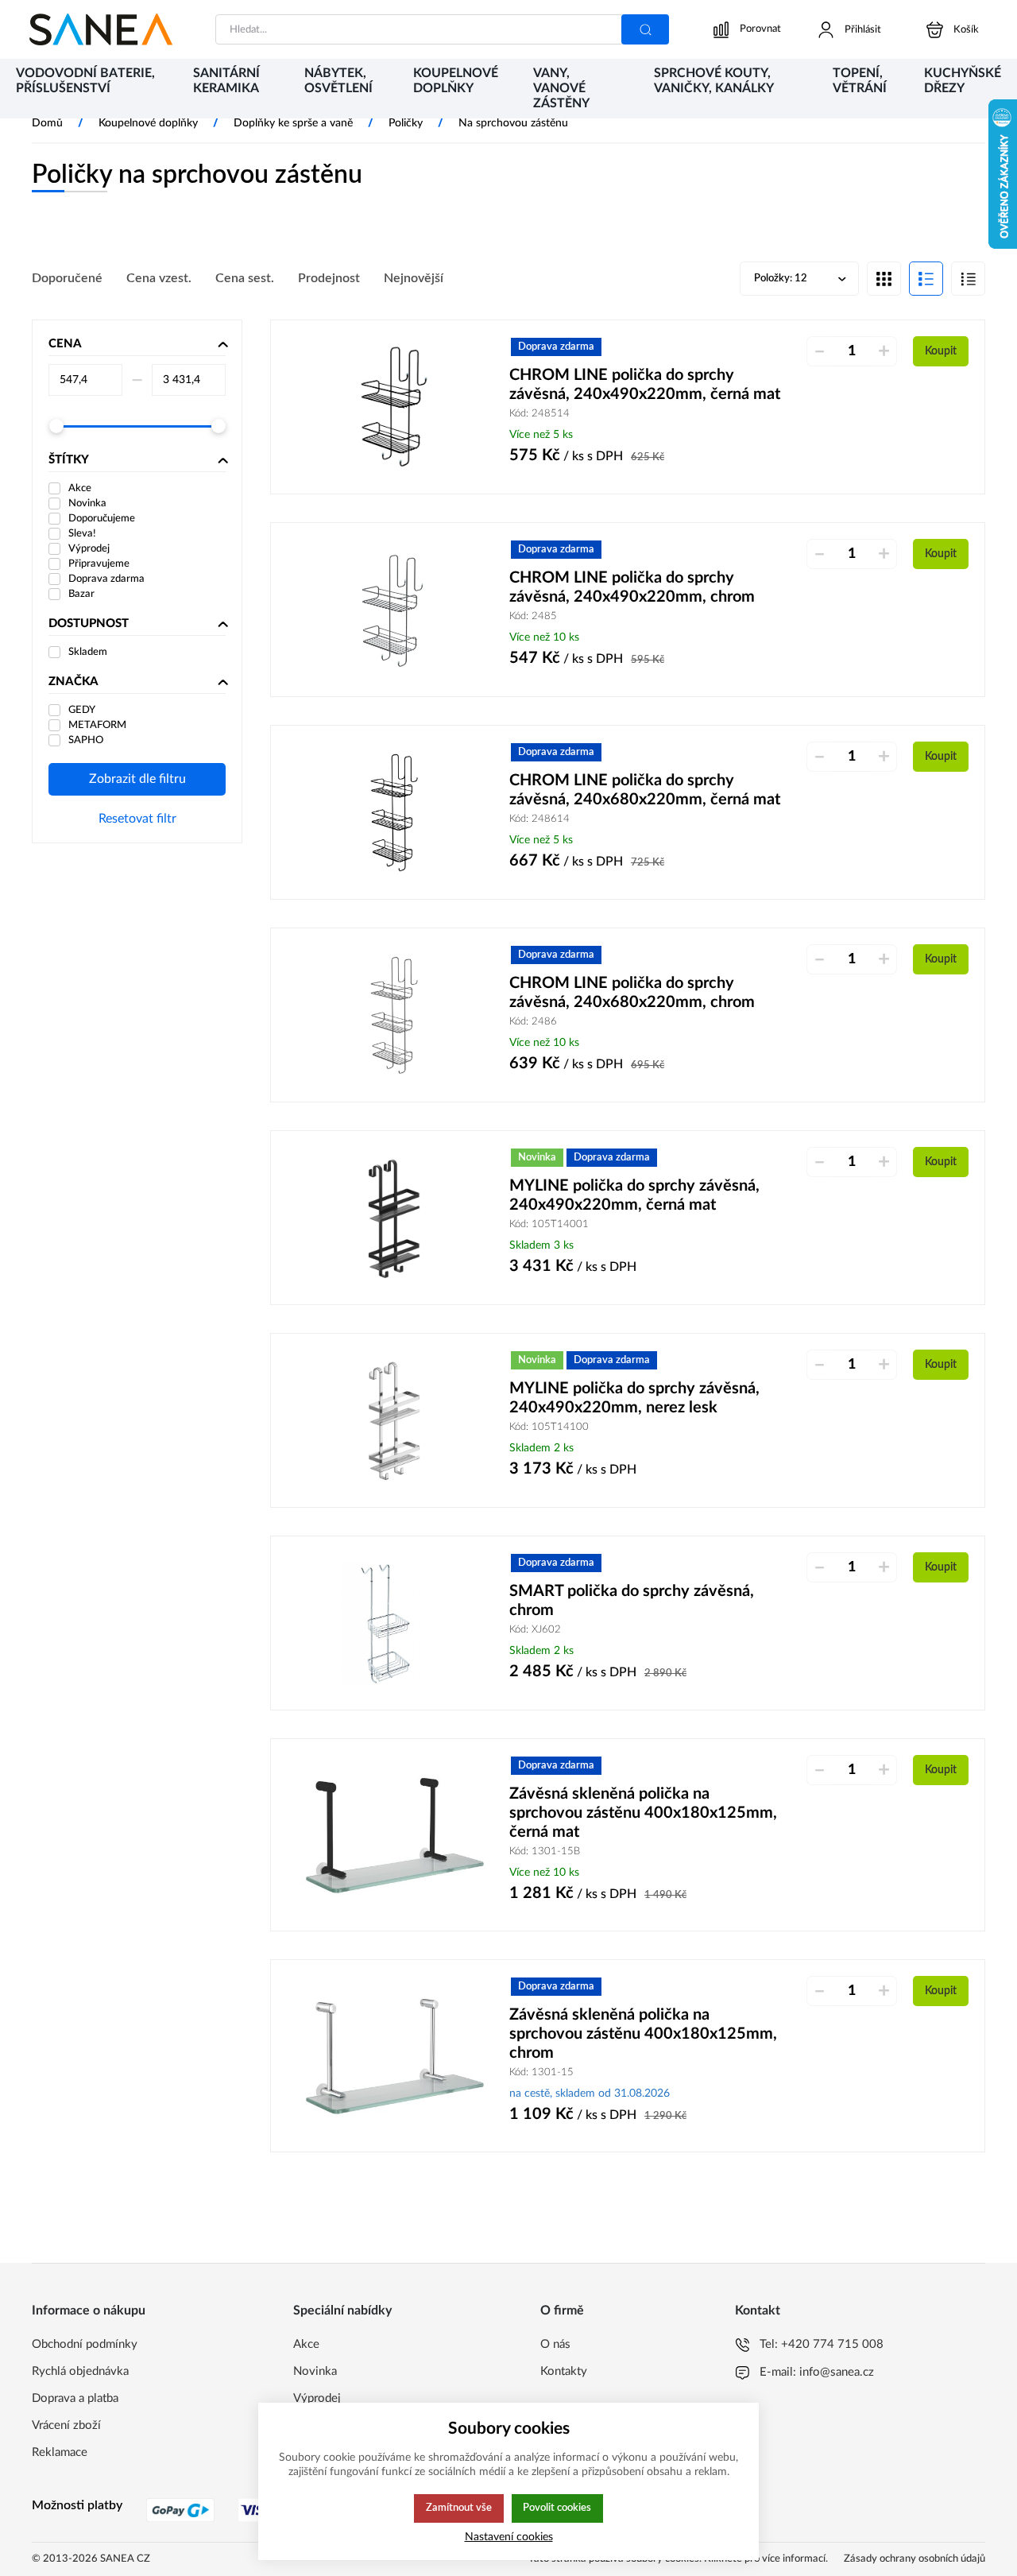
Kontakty (564, 2371)
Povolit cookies (557, 2508)
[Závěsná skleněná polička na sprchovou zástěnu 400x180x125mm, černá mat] (394, 1835)
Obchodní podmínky (85, 2344)
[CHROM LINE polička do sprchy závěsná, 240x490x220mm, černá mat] (394, 407)
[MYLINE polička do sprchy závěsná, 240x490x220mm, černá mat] (394, 1218)
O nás (555, 2344)
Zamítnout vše (459, 2508)
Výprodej (317, 2398)
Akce (306, 2344)
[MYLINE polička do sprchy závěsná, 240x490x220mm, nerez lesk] (394, 1420)
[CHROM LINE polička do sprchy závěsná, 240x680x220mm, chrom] (394, 1015)
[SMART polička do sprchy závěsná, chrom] (394, 1623)
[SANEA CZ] (101, 29)
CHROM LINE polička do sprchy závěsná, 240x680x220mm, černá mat (645, 790)
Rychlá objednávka (80, 2371)
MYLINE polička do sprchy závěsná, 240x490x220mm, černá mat (634, 1195)
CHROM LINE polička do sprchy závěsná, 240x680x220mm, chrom (632, 993)
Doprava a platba (75, 2398)
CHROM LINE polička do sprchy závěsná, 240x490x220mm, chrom (632, 587)
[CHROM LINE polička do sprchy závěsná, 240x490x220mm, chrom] (394, 610)
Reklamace (60, 2452)
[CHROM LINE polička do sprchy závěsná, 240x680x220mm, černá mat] (394, 812)
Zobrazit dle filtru (137, 779)
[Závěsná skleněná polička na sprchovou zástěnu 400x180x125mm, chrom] (394, 2056)
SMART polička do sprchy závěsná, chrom (632, 1601)
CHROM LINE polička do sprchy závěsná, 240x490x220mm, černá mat (645, 385)
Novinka (315, 2371)
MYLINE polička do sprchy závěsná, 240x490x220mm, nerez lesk (634, 1398)
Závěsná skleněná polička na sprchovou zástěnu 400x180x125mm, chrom (643, 2034)
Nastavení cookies (509, 2537)
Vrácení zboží (66, 2425)
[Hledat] (645, 29)
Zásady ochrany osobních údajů (915, 2559)
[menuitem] (89, 90)
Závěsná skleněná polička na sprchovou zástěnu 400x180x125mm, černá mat (643, 1813)
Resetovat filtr (137, 819)
